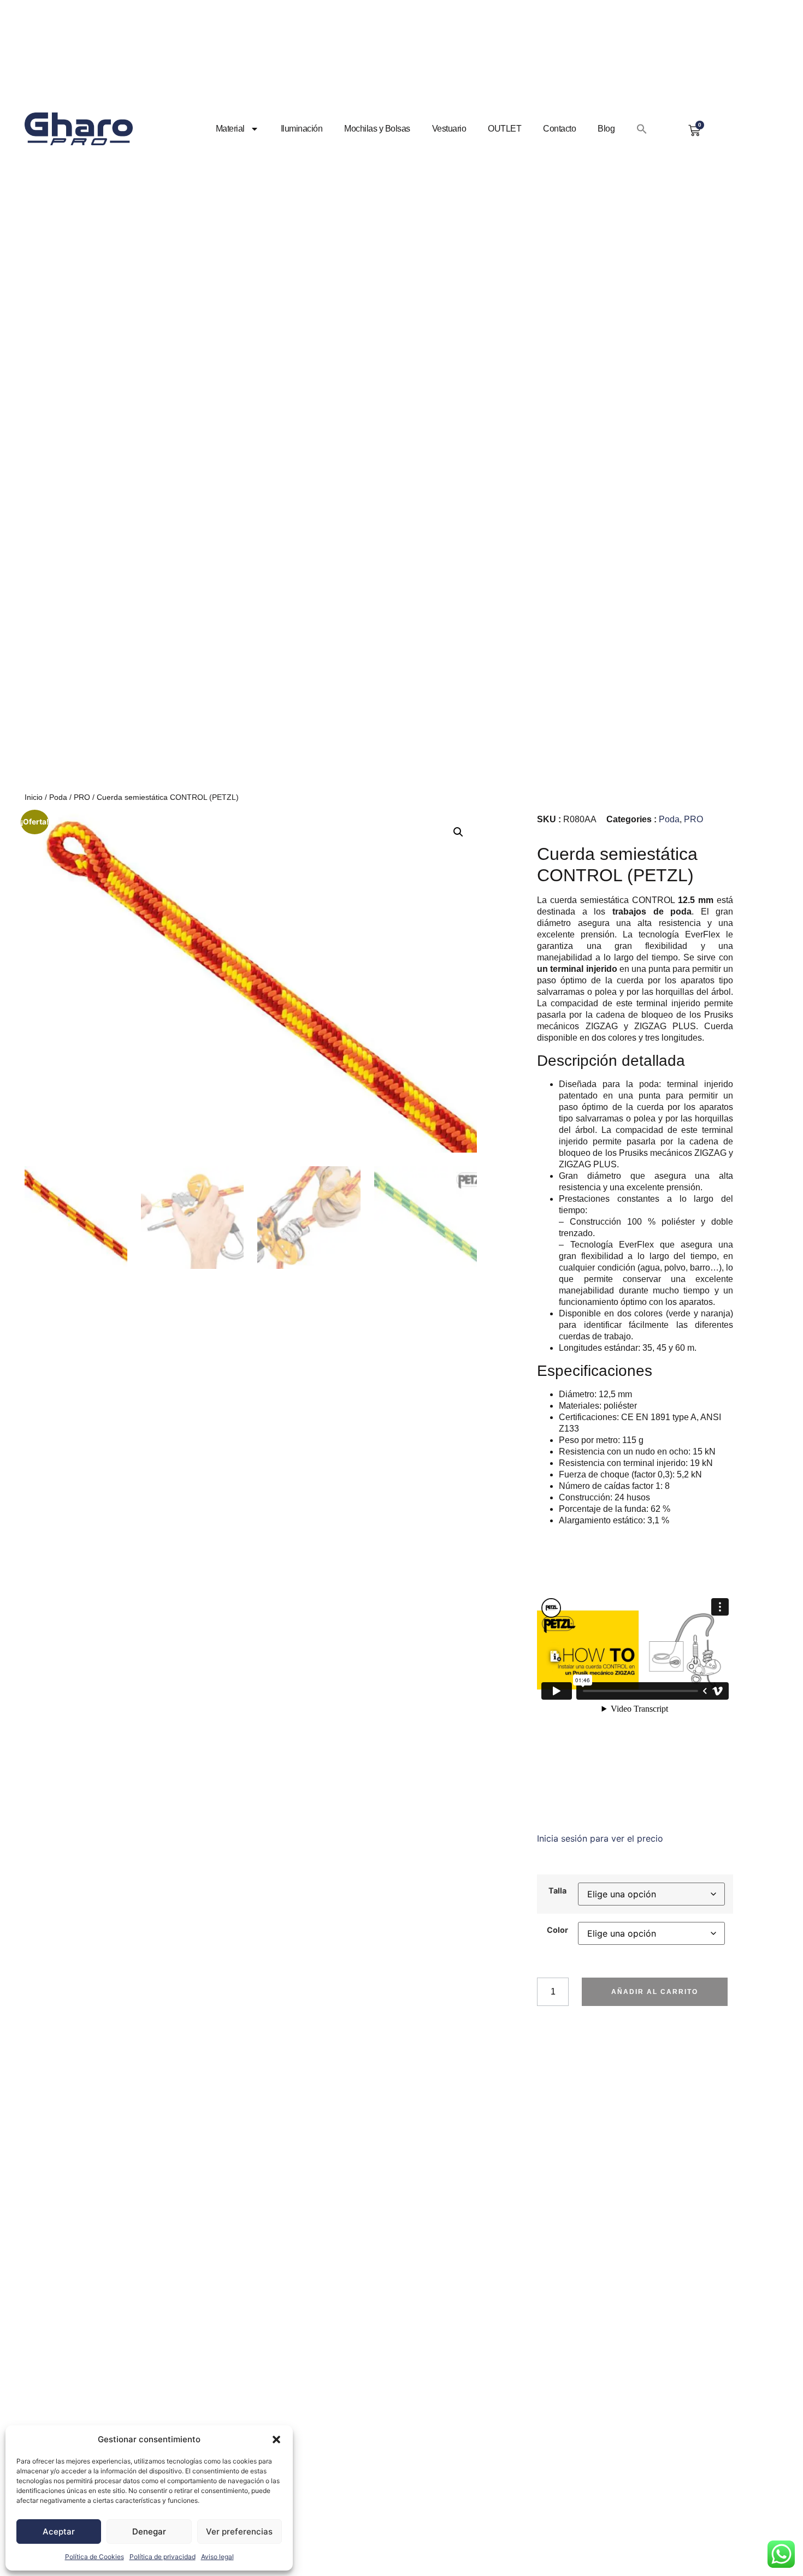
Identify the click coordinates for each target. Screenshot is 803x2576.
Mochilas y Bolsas (377, 129)
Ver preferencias (239, 2532)
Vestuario (449, 129)
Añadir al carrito (655, 1992)
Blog (606, 129)
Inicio (34, 797)
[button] (276, 2440)
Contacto (559, 129)
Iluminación (302, 129)
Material (230, 129)
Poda (58, 797)
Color (557, 1930)
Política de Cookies (95, 2557)
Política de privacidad (163, 2557)
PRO (82, 797)
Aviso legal (217, 2557)
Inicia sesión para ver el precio (600, 1838)
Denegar (149, 2532)
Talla (557, 1891)
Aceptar (59, 2532)
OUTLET (504, 129)
